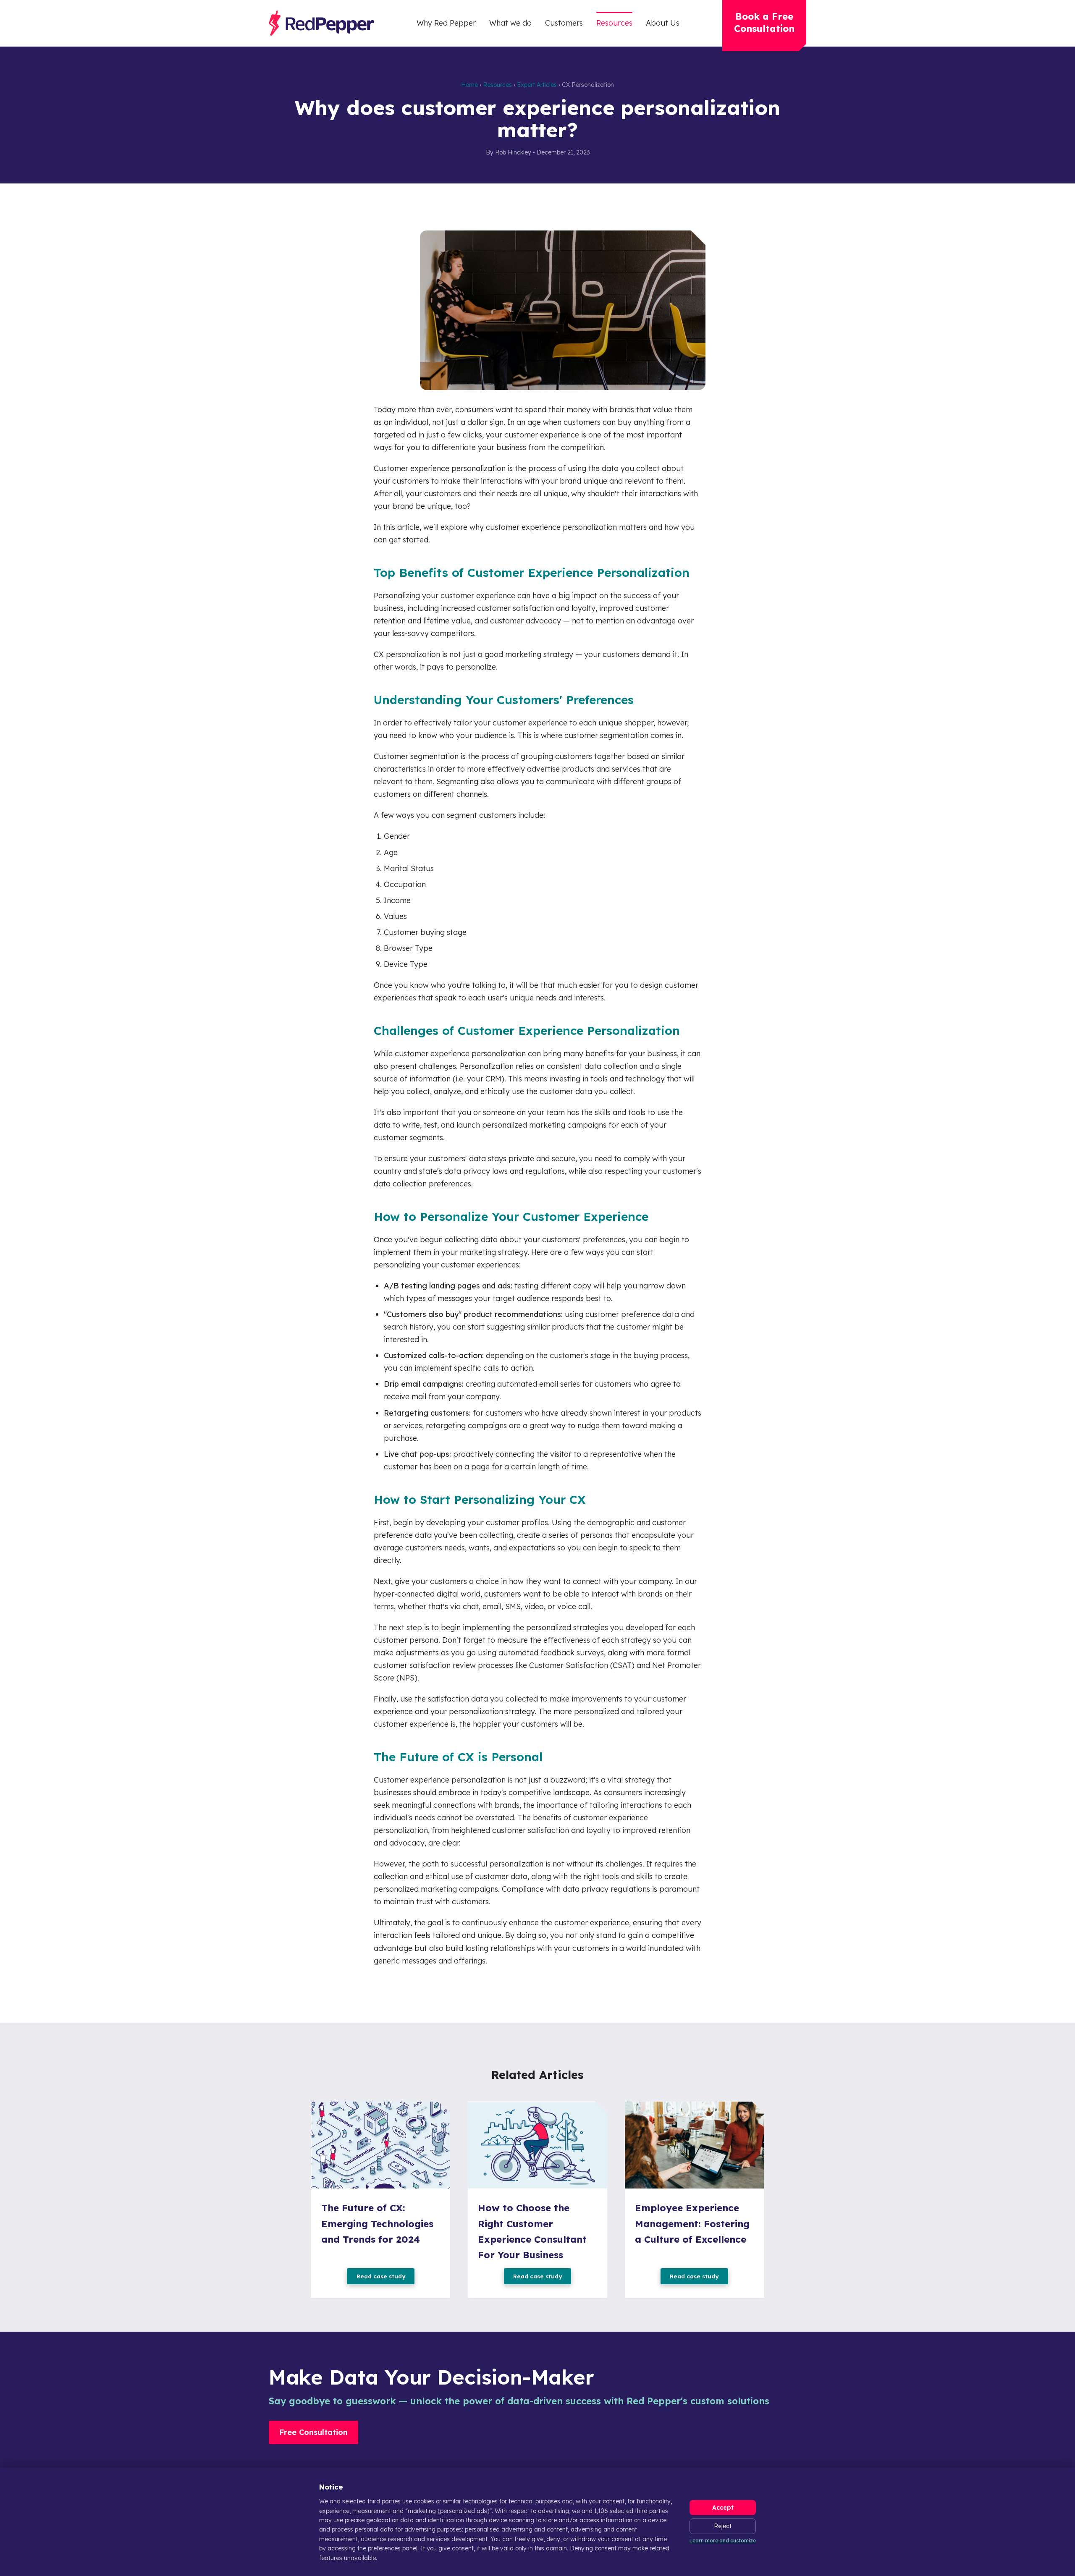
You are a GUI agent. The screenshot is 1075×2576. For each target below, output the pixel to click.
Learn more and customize (723, 2541)
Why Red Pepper (446, 23)
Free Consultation (313, 2432)
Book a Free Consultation (764, 22)
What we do (510, 23)
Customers (564, 23)
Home (469, 85)
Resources (614, 23)
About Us (663, 23)
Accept (723, 2508)
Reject (723, 2526)
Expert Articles (537, 85)
